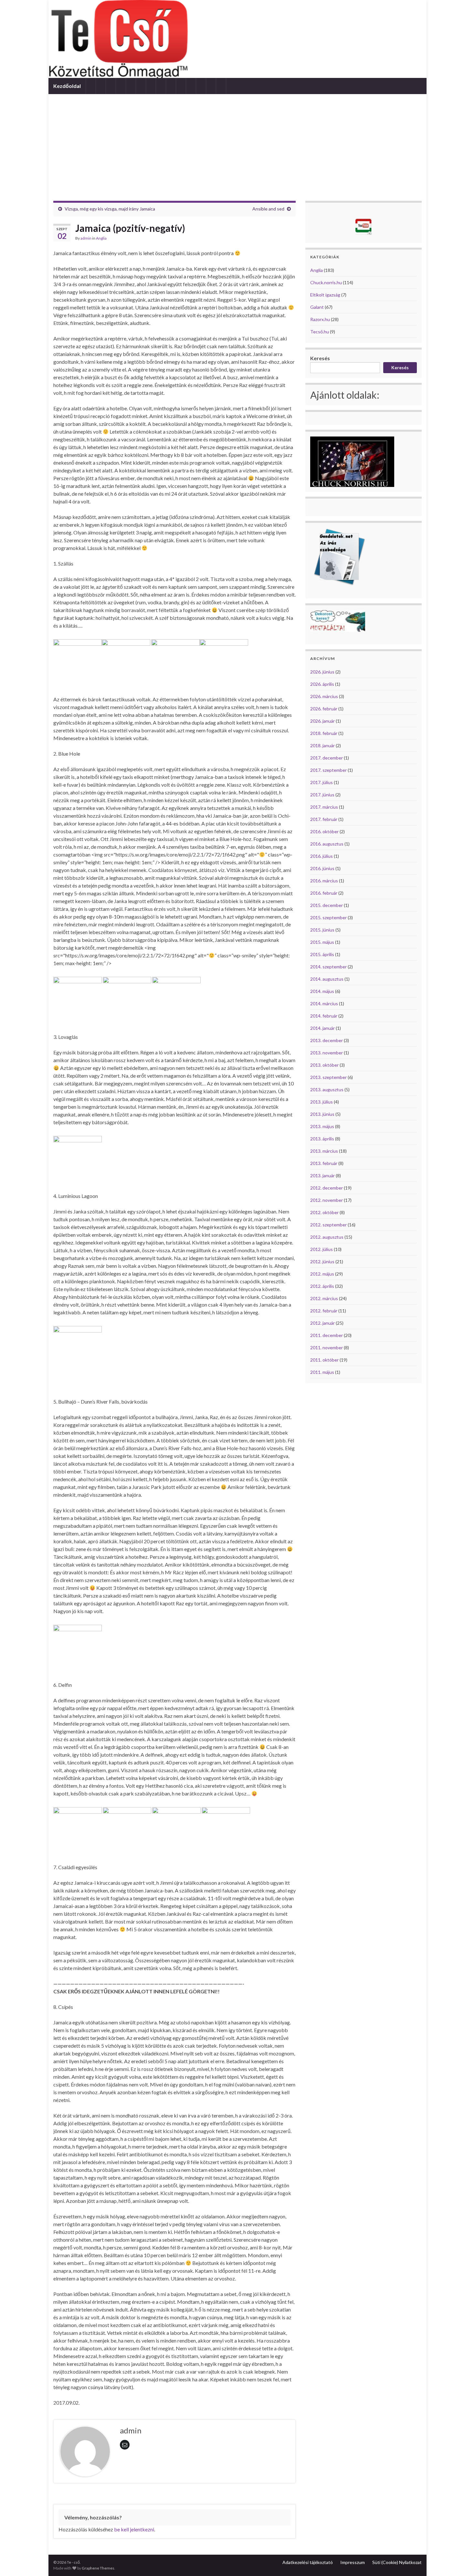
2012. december (327, 1188)
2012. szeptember (328, 1225)
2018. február (324, 733)
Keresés (320, 358)
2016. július (322, 856)
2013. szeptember (328, 1077)
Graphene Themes (98, 2568)
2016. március (324, 881)
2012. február (324, 1311)
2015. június (322, 930)
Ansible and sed (268, 209)
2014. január (322, 1028)
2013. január (322, 1175)
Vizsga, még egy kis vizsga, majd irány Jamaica (110, 209)
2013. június (322, 1114)
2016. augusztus (327, 844)
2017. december (327, 758)
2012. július (322, 1249)
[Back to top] (460, 2561)
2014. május (322, 991)
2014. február (324, 1016)
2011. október (324, 1360)
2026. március (324, 696)
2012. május (322, 1274)
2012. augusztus (327, 1237)
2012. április (322, 1286)
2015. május (322, 942)
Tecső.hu (320, 332)
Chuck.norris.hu (326, 282)
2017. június (322, 795)
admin (86, 238)
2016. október (324, 831)
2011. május (322, 1372)
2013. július (322, 1102)
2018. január (322, 745)
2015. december (327, 905)
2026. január (322, 721)
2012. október (324, 1212)
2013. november (327, 1053)
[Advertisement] (238, 143)
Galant (317, 307)
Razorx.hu (320, 319)
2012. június (322, 1261)
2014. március (324, 1003)
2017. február (324, 819)
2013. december (327, 1040)
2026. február (324, 709)
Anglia (101, 238)
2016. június (322, 868)
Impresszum (353, 2562)
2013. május (322, 1126)
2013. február (324, 1163)
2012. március (324, 1298)
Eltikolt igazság (325, 295)
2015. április (322, 954)
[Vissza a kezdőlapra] (238, 39)
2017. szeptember (328, 770)
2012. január (322, 1323)
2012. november (327, 1200)
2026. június (322, 672)
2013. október (324, 1065)
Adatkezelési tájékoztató (308, 2562)
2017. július (322, 782)
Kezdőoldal (67, 86)
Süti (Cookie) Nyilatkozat (397, 2562)
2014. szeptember (328, 967)
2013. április (322, 1139)
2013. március (324, 1151)
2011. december (327, 1335)
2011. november (327, 1347)
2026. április (322, 684)
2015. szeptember (328, 917)
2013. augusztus (327, 1089)
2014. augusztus (327, 979)
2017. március (324, 807)
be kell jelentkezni (134, 2529)
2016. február (324, 893)
